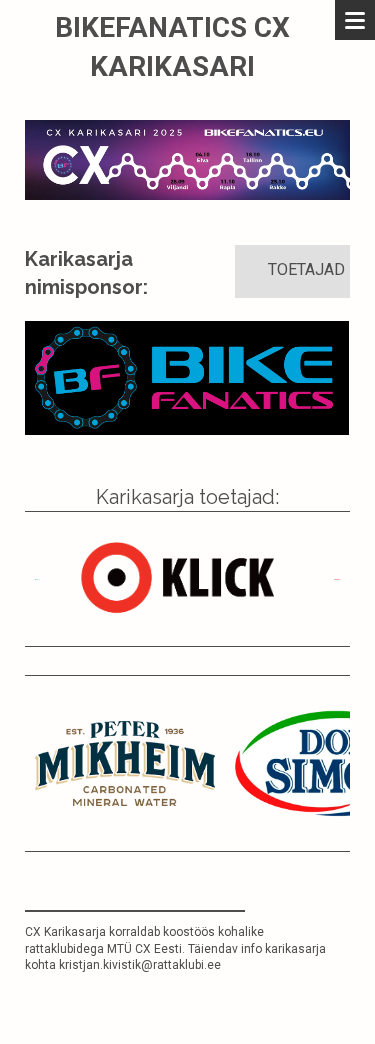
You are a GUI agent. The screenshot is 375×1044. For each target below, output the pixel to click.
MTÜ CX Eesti (144, 949)
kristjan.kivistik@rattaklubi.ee (140, 965)
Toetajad (306, 269)
